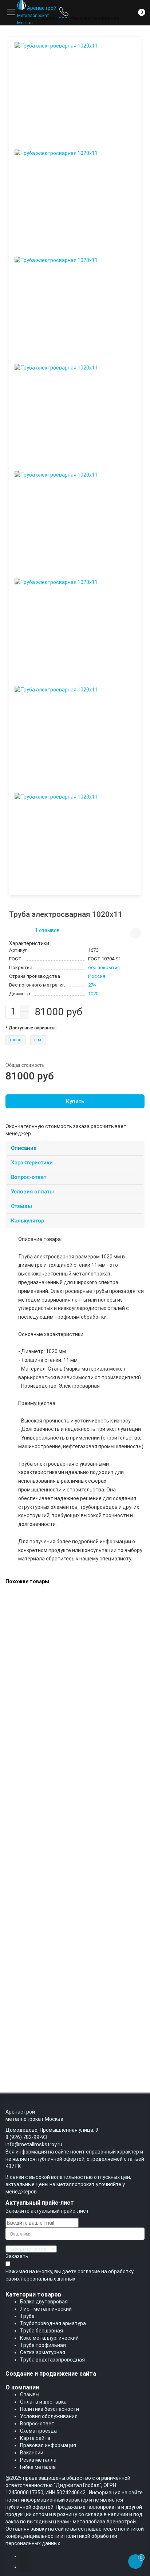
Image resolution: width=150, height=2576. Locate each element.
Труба (27, 2316)
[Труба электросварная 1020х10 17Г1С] (53, 1835)
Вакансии (32, 2453)
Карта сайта (35, 2438)
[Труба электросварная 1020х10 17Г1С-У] (56, 1755)
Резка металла (38, 2460)
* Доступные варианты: (31, 1028)
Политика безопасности (50, 2409)
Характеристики (32, 1163)
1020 (93, 994)
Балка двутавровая (44, 2302)
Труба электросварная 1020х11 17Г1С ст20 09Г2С (64, 1628)
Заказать (17, 2256)
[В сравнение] (135, 933)
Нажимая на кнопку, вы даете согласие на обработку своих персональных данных (70, 2275)
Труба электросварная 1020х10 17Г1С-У (53, 1788)
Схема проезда (38, 2431)
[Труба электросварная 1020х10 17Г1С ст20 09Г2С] (67, 1915)
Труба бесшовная (42, 2331)
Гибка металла (38, 2467)
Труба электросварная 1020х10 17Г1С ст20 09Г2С (64, 1949)
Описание (24, 1148)
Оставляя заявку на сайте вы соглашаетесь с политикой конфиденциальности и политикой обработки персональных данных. (75, 2536)
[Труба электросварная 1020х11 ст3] (50, 1675)
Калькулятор (27, 1221)
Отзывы (21, 1206)
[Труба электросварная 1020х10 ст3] (50, 1996)
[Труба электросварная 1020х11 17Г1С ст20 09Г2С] (67, 1594)
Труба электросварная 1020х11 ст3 (47, 1708)
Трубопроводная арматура (53, 2323)
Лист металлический (46, 2309)
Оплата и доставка (43, 2402)
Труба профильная (43, 2345)
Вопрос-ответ (29, 1177)
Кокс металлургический (49, 2338)
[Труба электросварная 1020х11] (75, 90)
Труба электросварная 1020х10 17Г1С (50, 1868)
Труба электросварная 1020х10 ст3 (47, 2029)
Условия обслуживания (49, 2416)
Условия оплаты (32, 1192)
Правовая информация (48, 2445)
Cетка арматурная (43, 2352)
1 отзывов (47, 930)
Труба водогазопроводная (52, 2360)
